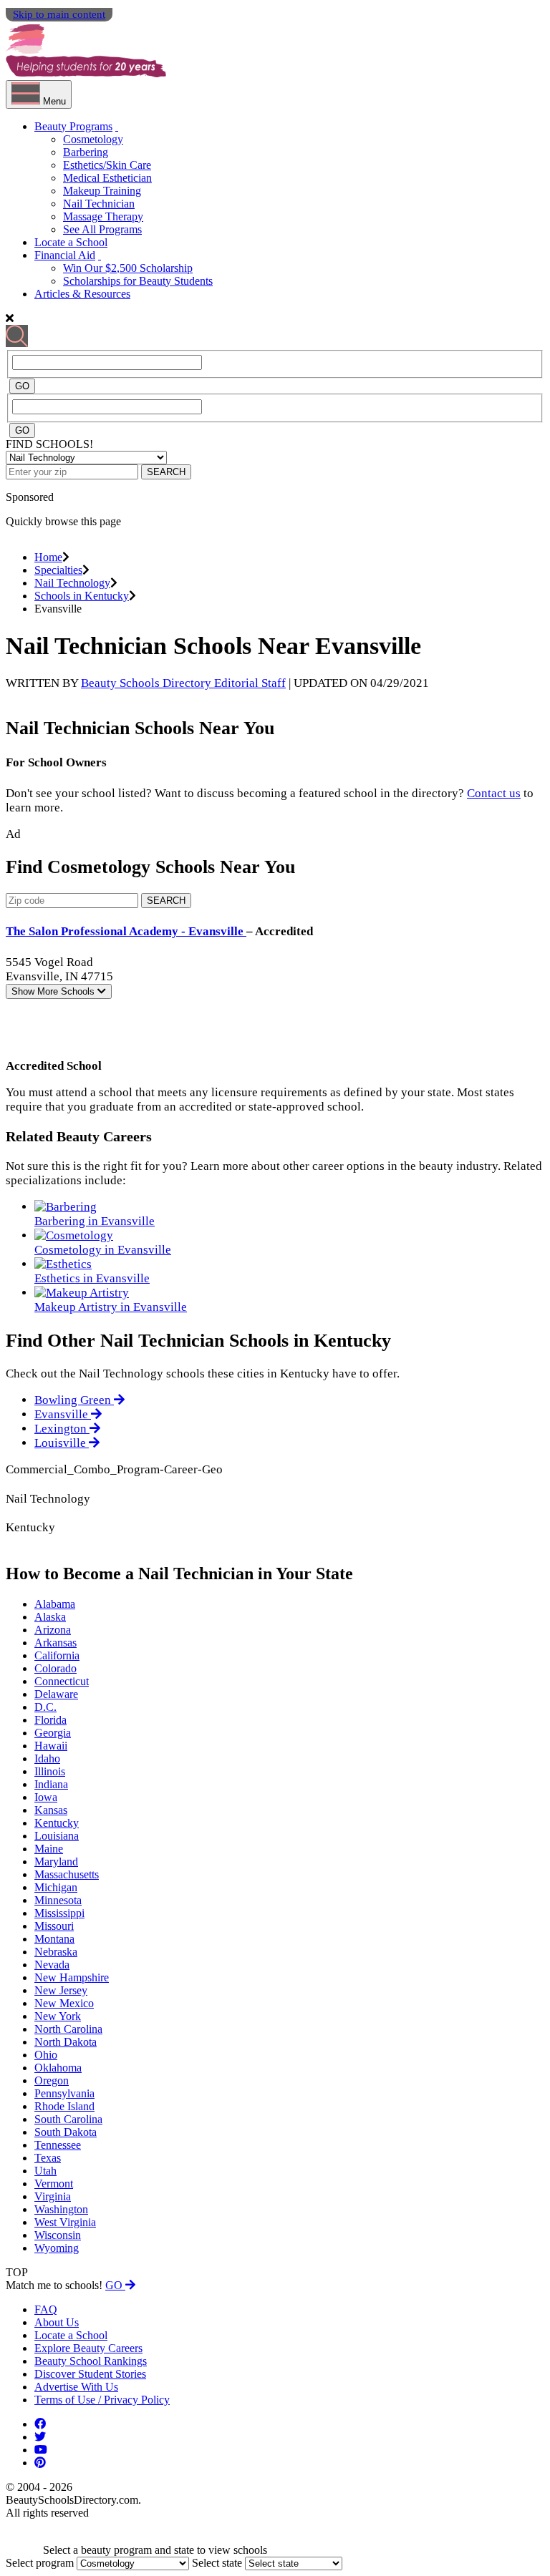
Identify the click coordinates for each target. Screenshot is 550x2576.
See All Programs (102, 229)
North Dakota (66, 2042)
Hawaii (51, 1746)
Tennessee (58, 2145)
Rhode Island (64, 2106)
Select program (40, 2563)
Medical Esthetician (107, 178)
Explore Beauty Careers (88, 2348)
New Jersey (61, 1990)
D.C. (45, 1707)
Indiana (51, 1784)
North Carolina (68, 2029)
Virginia (53, 2196)
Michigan (56, 1887)
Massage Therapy (103, 216)
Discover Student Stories (90, 2374)
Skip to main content (59, 14)
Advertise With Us (76, 2387)
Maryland (56, 1862)
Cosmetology (93, 139)
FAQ (46, 2309)
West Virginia (65, 2222)
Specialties (58, 570)
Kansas (51, 1810)
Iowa (46, 1797)
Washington (61, 2209)
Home (48, 557)
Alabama (55, 1604)
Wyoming (57, 2248)
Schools (54, 991)
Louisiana (57, 1836)
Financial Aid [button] (65, 255)
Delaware (56, 1694)
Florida (50, 1720)
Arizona (53, 1630)
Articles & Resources (82, 294)
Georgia (53, 1733)
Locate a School (71, 242)
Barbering (86, 152)
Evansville (63, 1414)
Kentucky (57, 1823)
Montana (54, 1939)
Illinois (50, 1771)
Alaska (50, 1617)
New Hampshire (72, 1977)
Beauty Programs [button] (73, 126)
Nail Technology (72, 583)
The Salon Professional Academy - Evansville (126, 931)
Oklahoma (58, 2068)
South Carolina (68, 2119)
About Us (57, 2322)
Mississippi (59, 1913)
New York (58, 2016)
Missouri (54, 1926)
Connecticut (62, 1681)
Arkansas (56, 1643)
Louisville (62, 1443)
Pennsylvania (64, 2093)
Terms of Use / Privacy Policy (102, 2400)
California (57, 1655)
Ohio (46, 2055)
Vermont (54, 2184)
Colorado (56, 1668)
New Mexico (64, 2003)
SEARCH (166, 472)
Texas (48, 2158)
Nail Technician (99, 204)
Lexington (62, 1429)
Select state (217, 2563)
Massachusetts (67, 1874)
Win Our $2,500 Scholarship (128, 268)
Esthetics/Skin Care (107, 165)
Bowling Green (74, 1400)
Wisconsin (58, 2235)
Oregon (52, 2080)
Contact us (494, 793)
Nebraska (56, 1952)
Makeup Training (102, 191)
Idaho (47, 1758)
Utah (45, 2171)
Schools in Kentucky (82, 596)
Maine (49, 1849)
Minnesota (58, 1900)
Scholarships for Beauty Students (138, 281)
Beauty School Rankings (91, 2361)
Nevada (52, 1965)
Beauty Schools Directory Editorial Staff (183, 683)
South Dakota (66, 2132)
